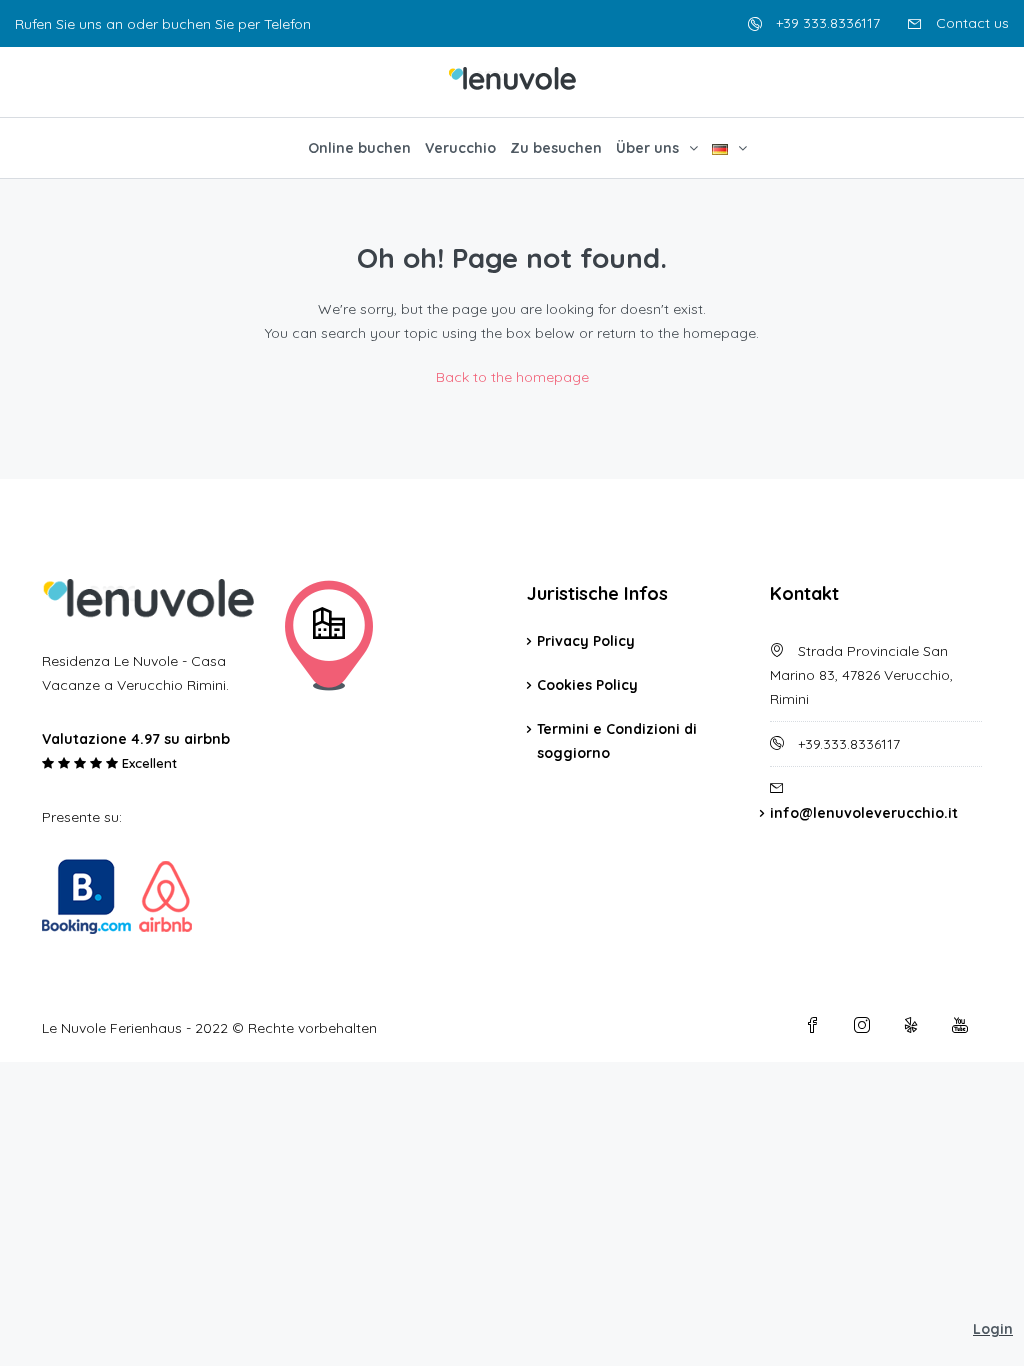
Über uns (647, 148)
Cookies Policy (587, 685)
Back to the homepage (512, 377)
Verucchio (460, 148)
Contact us (970, 23)
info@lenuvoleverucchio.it (864, 813)
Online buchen (359, 148)
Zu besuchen (556, 148)
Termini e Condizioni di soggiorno (617, 741)
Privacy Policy (586, 641)
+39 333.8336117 (826, 23)
